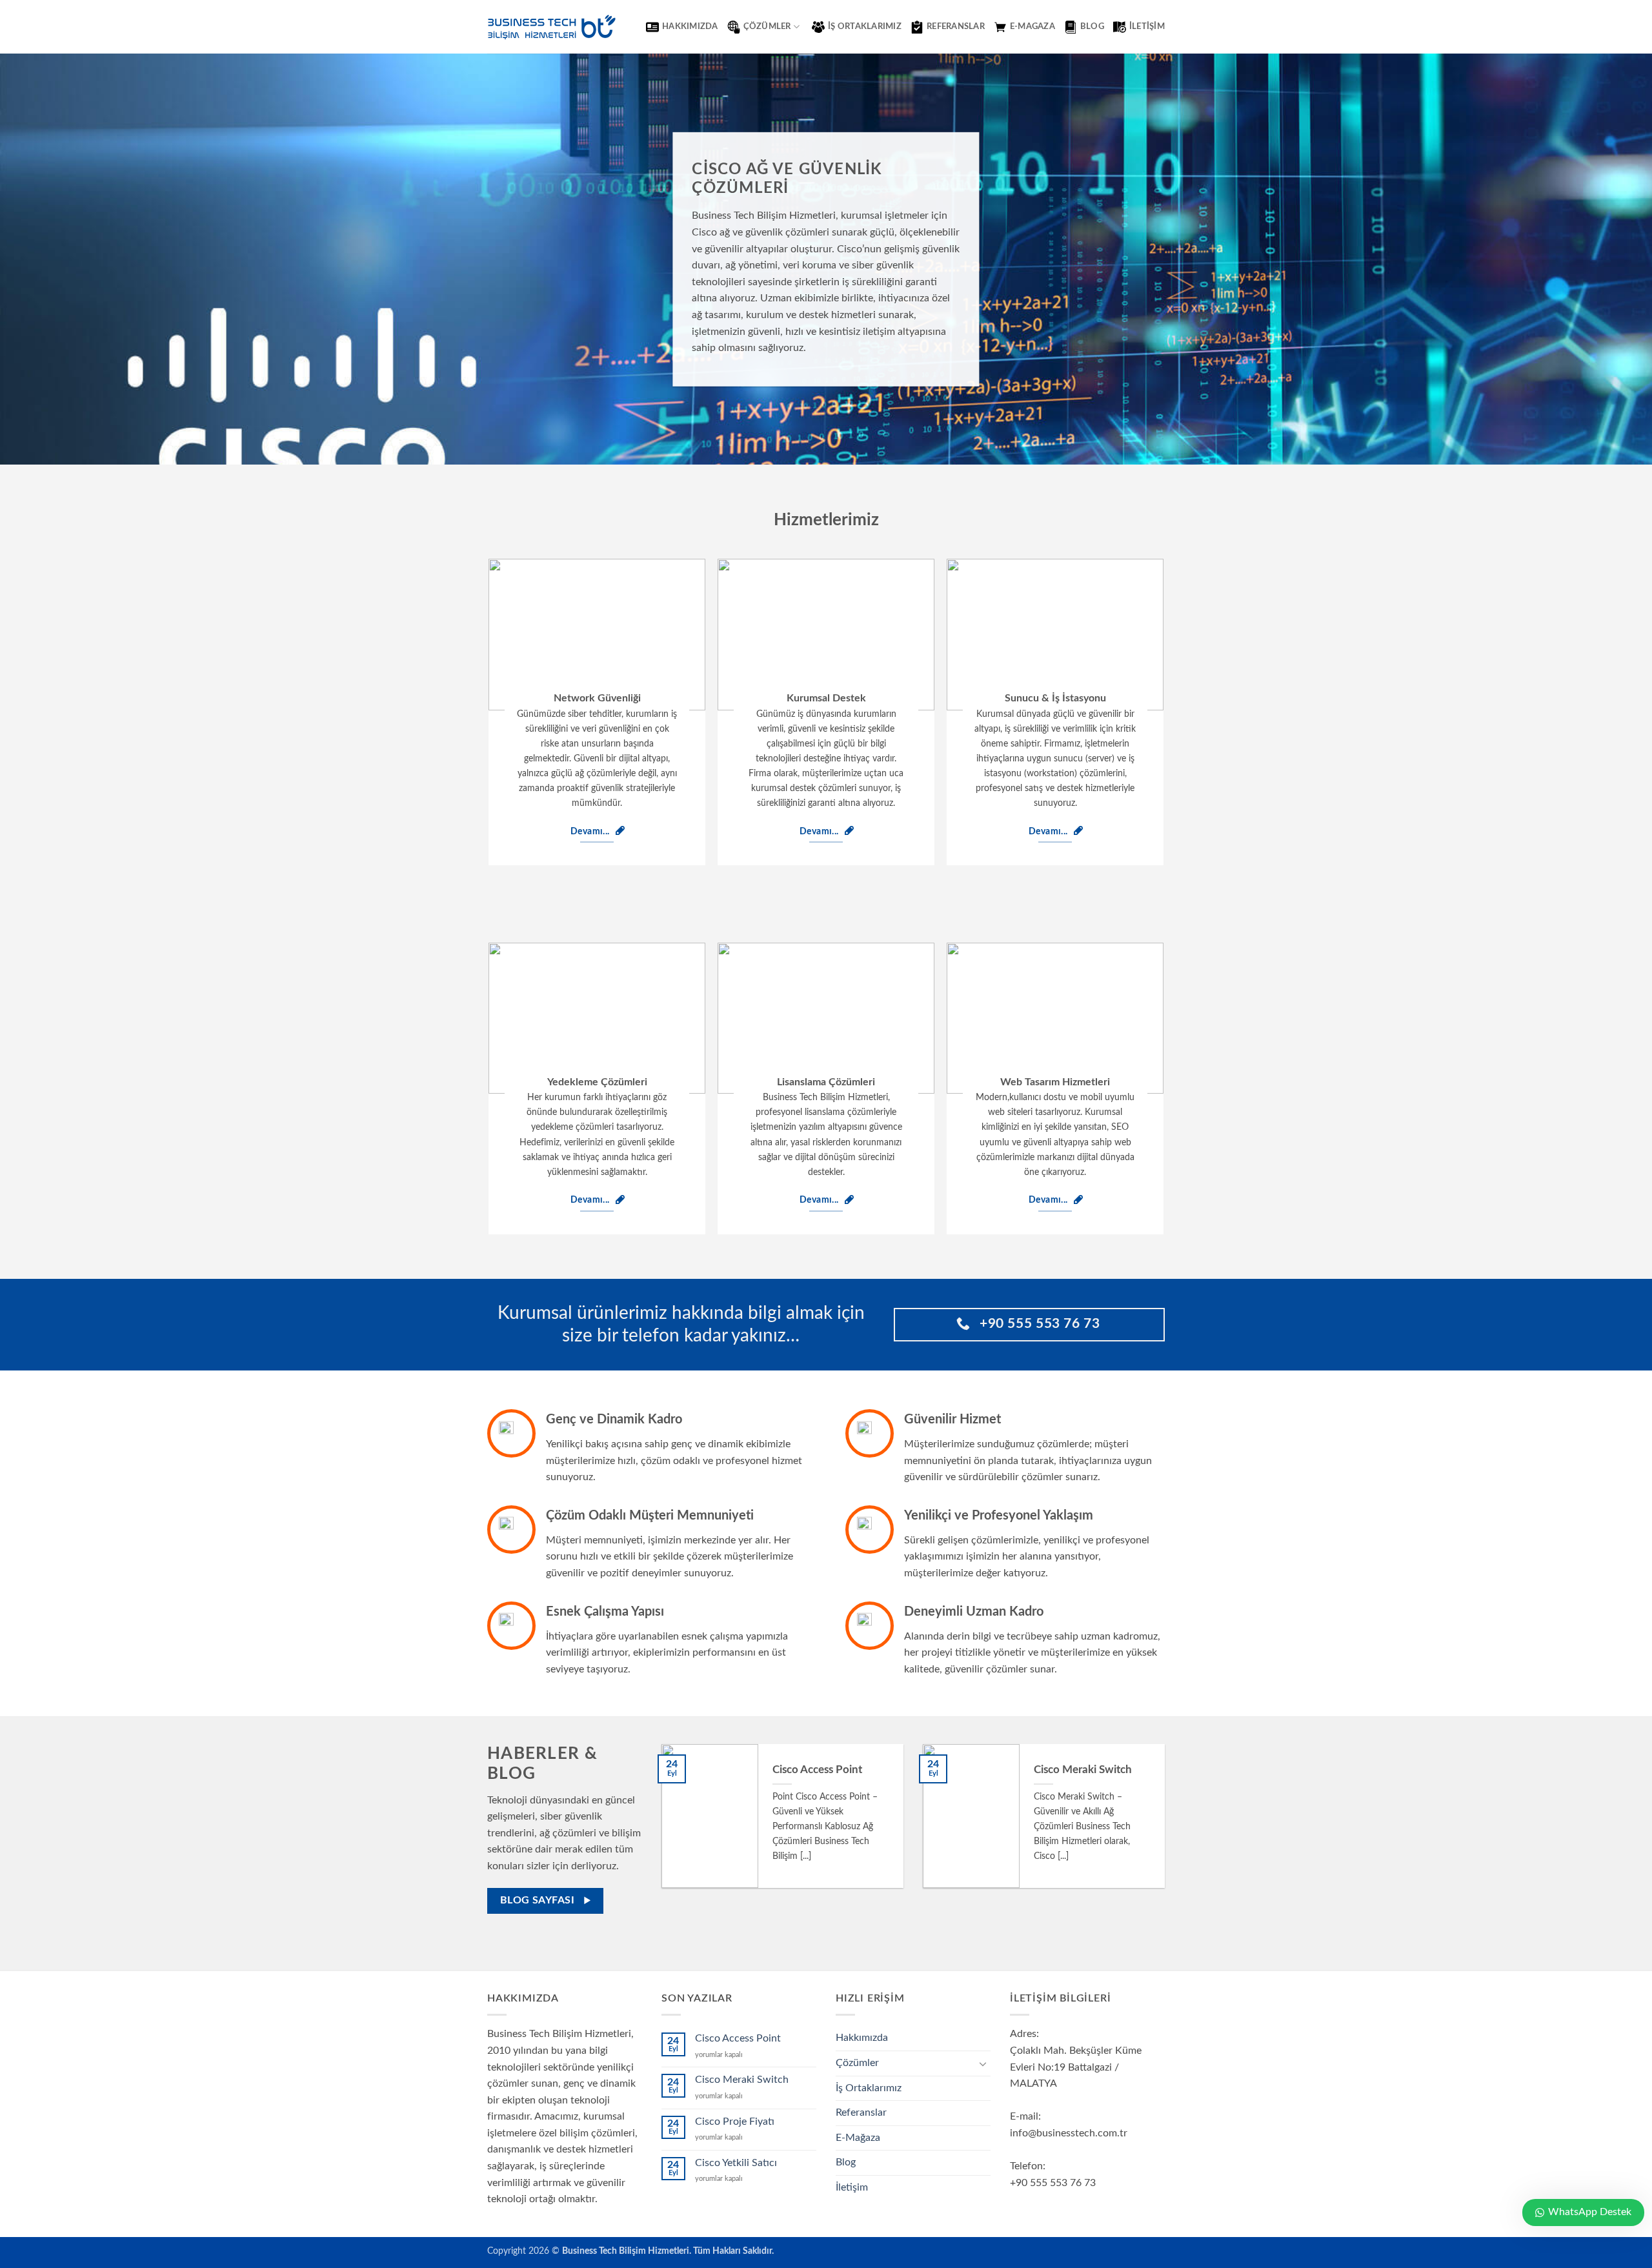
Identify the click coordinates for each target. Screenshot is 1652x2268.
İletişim (1147, 26)
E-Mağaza (858, 2138)
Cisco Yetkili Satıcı (736, 2163)
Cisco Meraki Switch (1083, 1770)
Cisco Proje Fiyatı (735, 2122)
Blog (1092, 26)
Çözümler (767, 26)
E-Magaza (1032, 26)
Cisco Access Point (817, 1770)
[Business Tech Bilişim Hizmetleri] (552, 27)
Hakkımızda (690, 26)
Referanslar (956, 26)
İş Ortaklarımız (865, 26)
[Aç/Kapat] (983, 2063)
